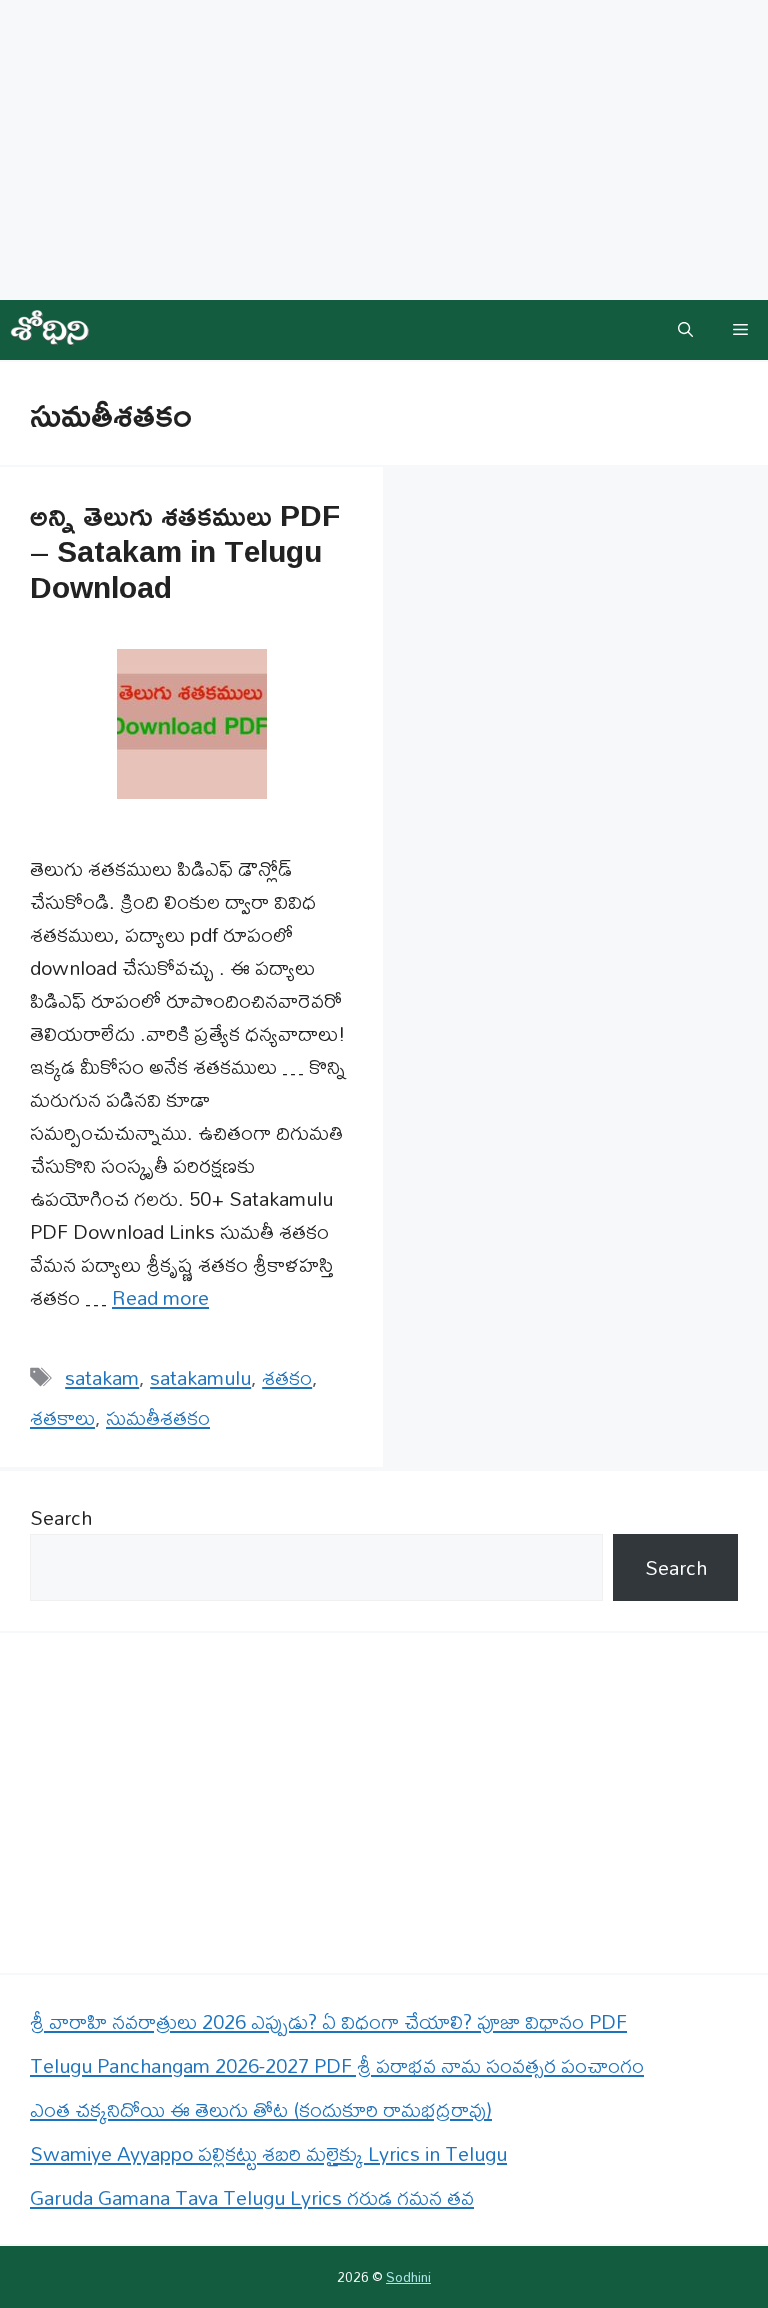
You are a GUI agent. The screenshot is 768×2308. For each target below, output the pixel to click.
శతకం (287, 1377)
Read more (160, 1297)
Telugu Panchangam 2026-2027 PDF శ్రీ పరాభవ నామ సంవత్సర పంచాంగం (337, 2065)
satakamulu (200, 1377)
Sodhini (408, 2277)
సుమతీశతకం (158, 1417)
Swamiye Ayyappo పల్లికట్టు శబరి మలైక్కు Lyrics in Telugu (268, 2153)
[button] (685, 330)
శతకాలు (62, 1417)
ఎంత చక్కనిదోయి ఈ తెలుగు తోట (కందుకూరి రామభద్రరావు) (261, 2109)
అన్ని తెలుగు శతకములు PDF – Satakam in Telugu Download (185, 550)
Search (61, 1517)
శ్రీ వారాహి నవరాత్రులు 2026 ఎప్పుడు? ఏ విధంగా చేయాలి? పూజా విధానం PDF (328, 2021)
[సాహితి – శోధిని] (50, 330)
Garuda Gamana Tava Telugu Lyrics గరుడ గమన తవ (252, 2197)
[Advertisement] (384, 150)
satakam (102, 1377)
